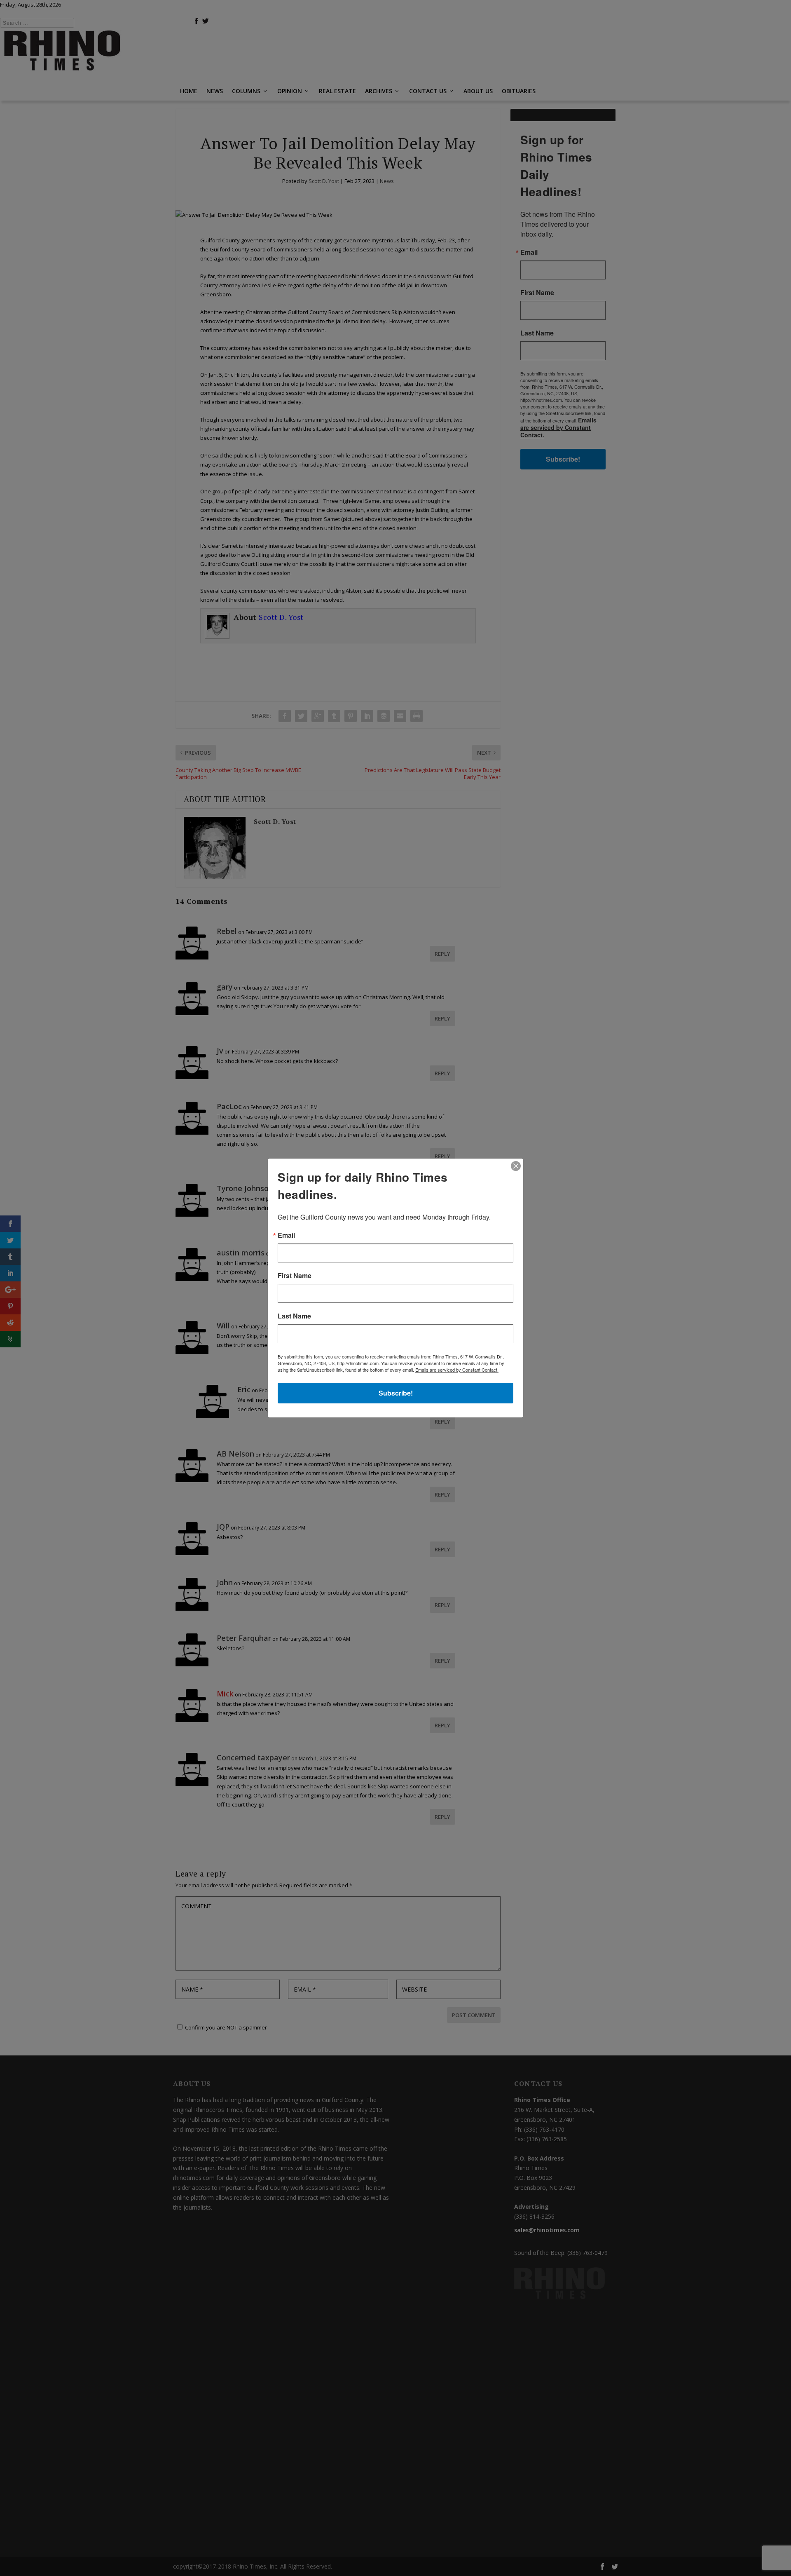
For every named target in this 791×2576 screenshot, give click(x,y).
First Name (295, 1276)
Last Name (294, 1316)
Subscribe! (396, 1393)
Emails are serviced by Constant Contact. (457, 1370)
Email (286, 1235)
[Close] (516, 1166)
